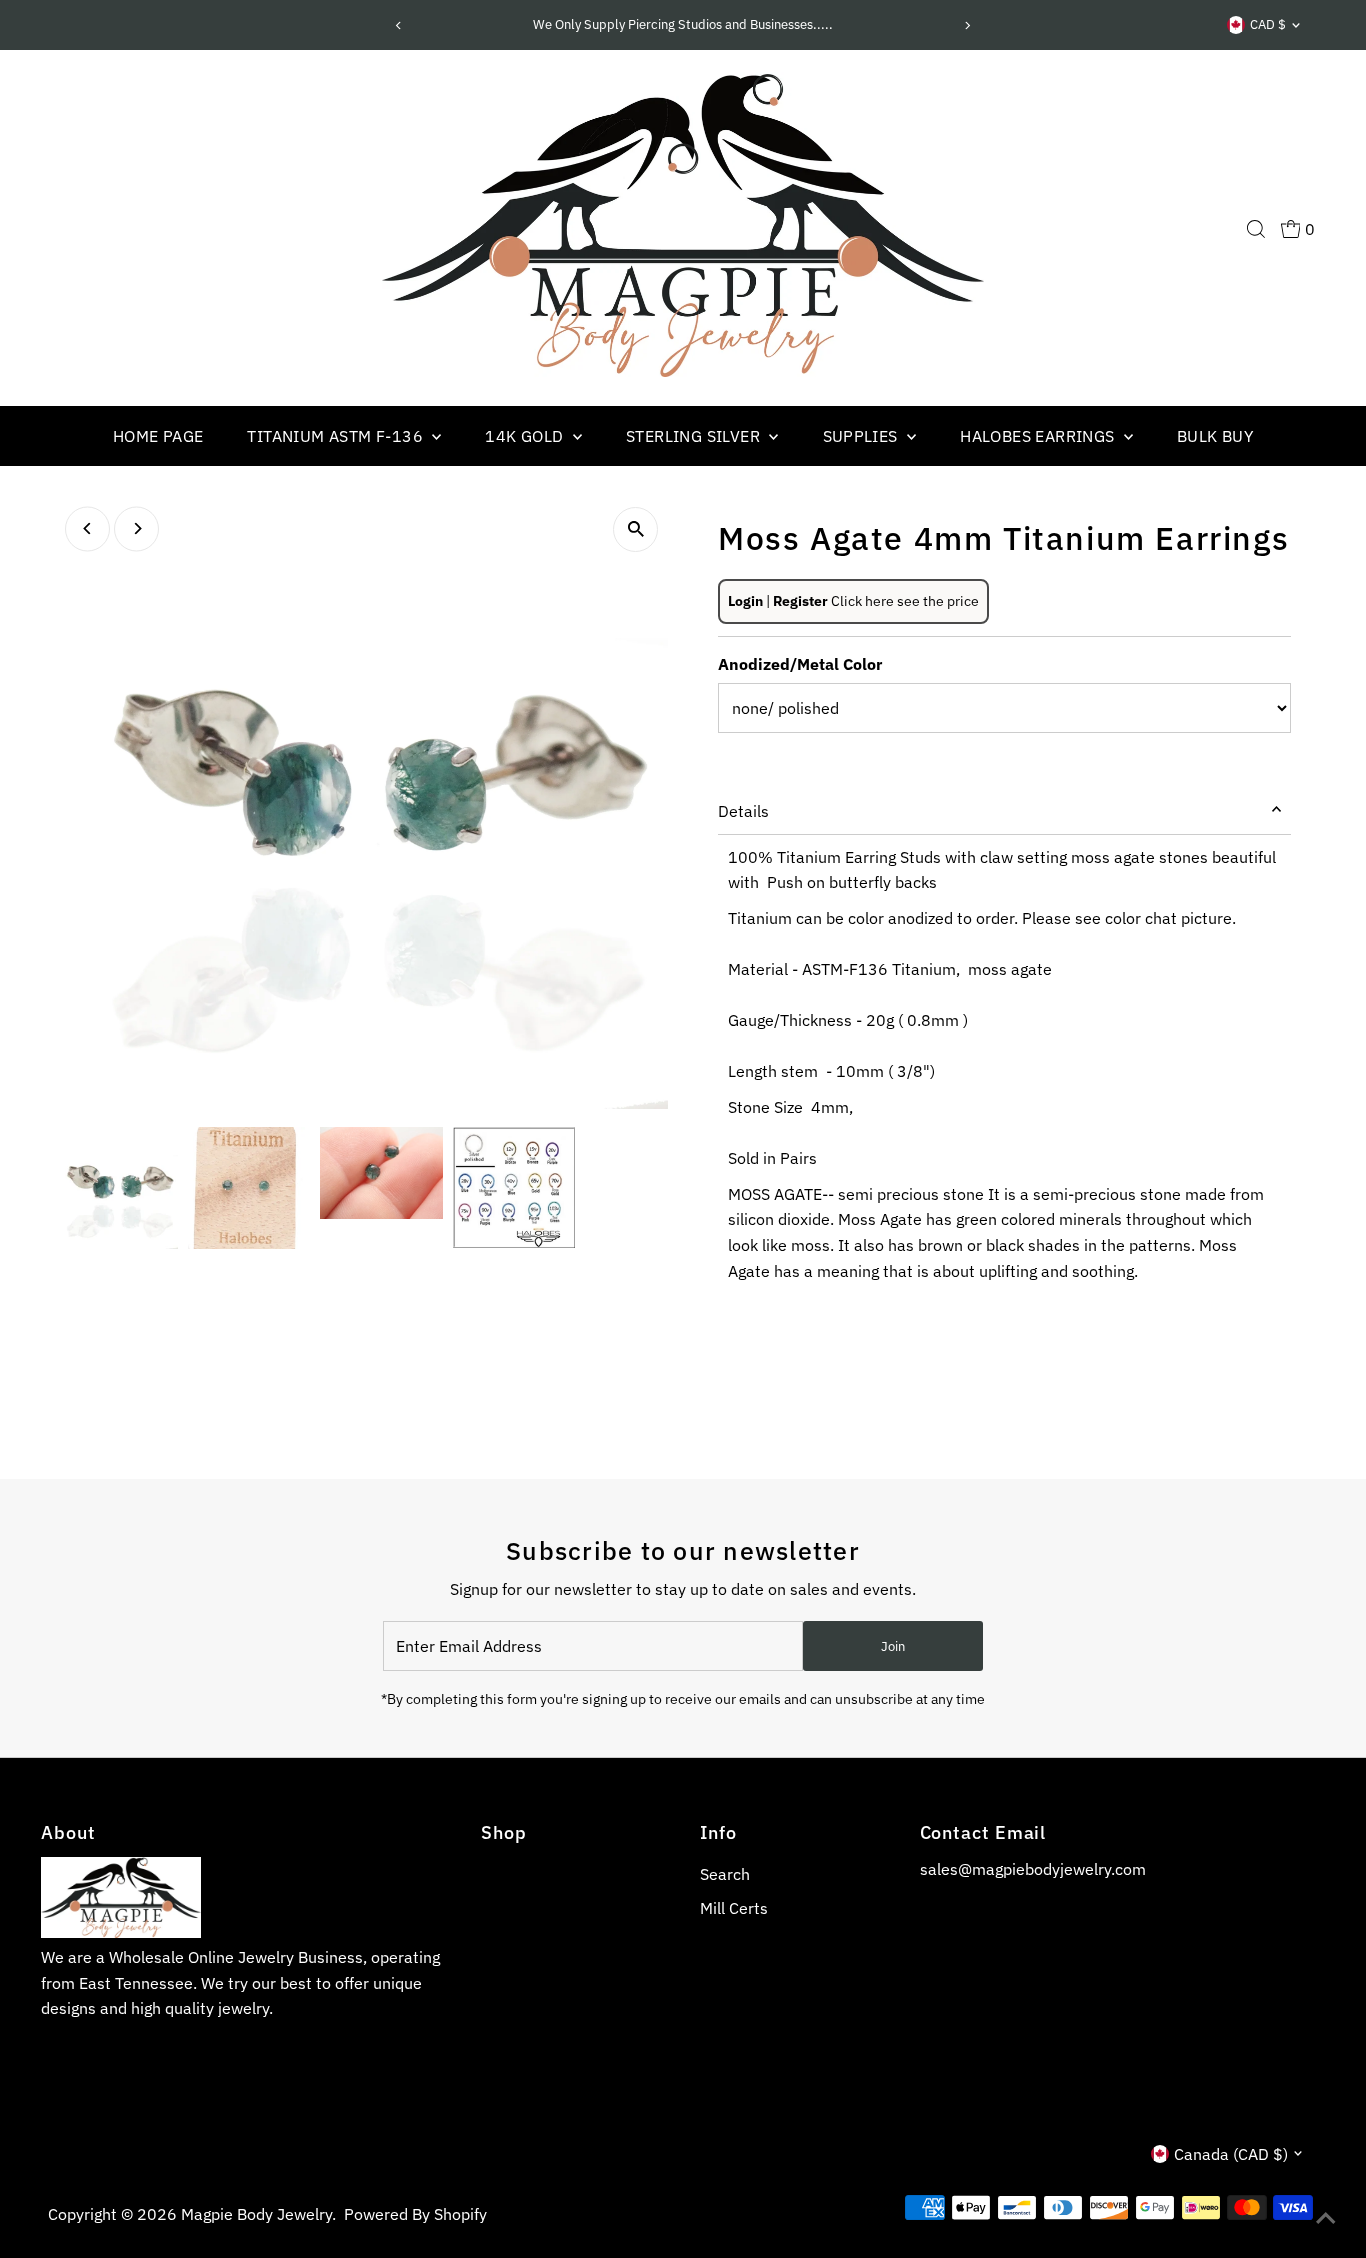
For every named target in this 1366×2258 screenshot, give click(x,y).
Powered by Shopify (415, 2214)
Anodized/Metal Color (800, 664)
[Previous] (399, 25)
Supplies (863, 436)
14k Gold (526, 436)
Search (725, 1874)
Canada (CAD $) (1231, 2154)
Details (743, 811)
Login (745, 601)
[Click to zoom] (635, 529)
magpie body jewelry (256, 2214)
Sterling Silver (695, 436)
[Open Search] (1256, 229)
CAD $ (1268, 24)
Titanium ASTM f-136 (337, 436)
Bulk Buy (1215, 436)
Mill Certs (734, 1908)
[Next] (966, 25)
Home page (158, 436)
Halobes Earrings (1039, 436)
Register (800, 601)
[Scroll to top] (1326, 2218)
